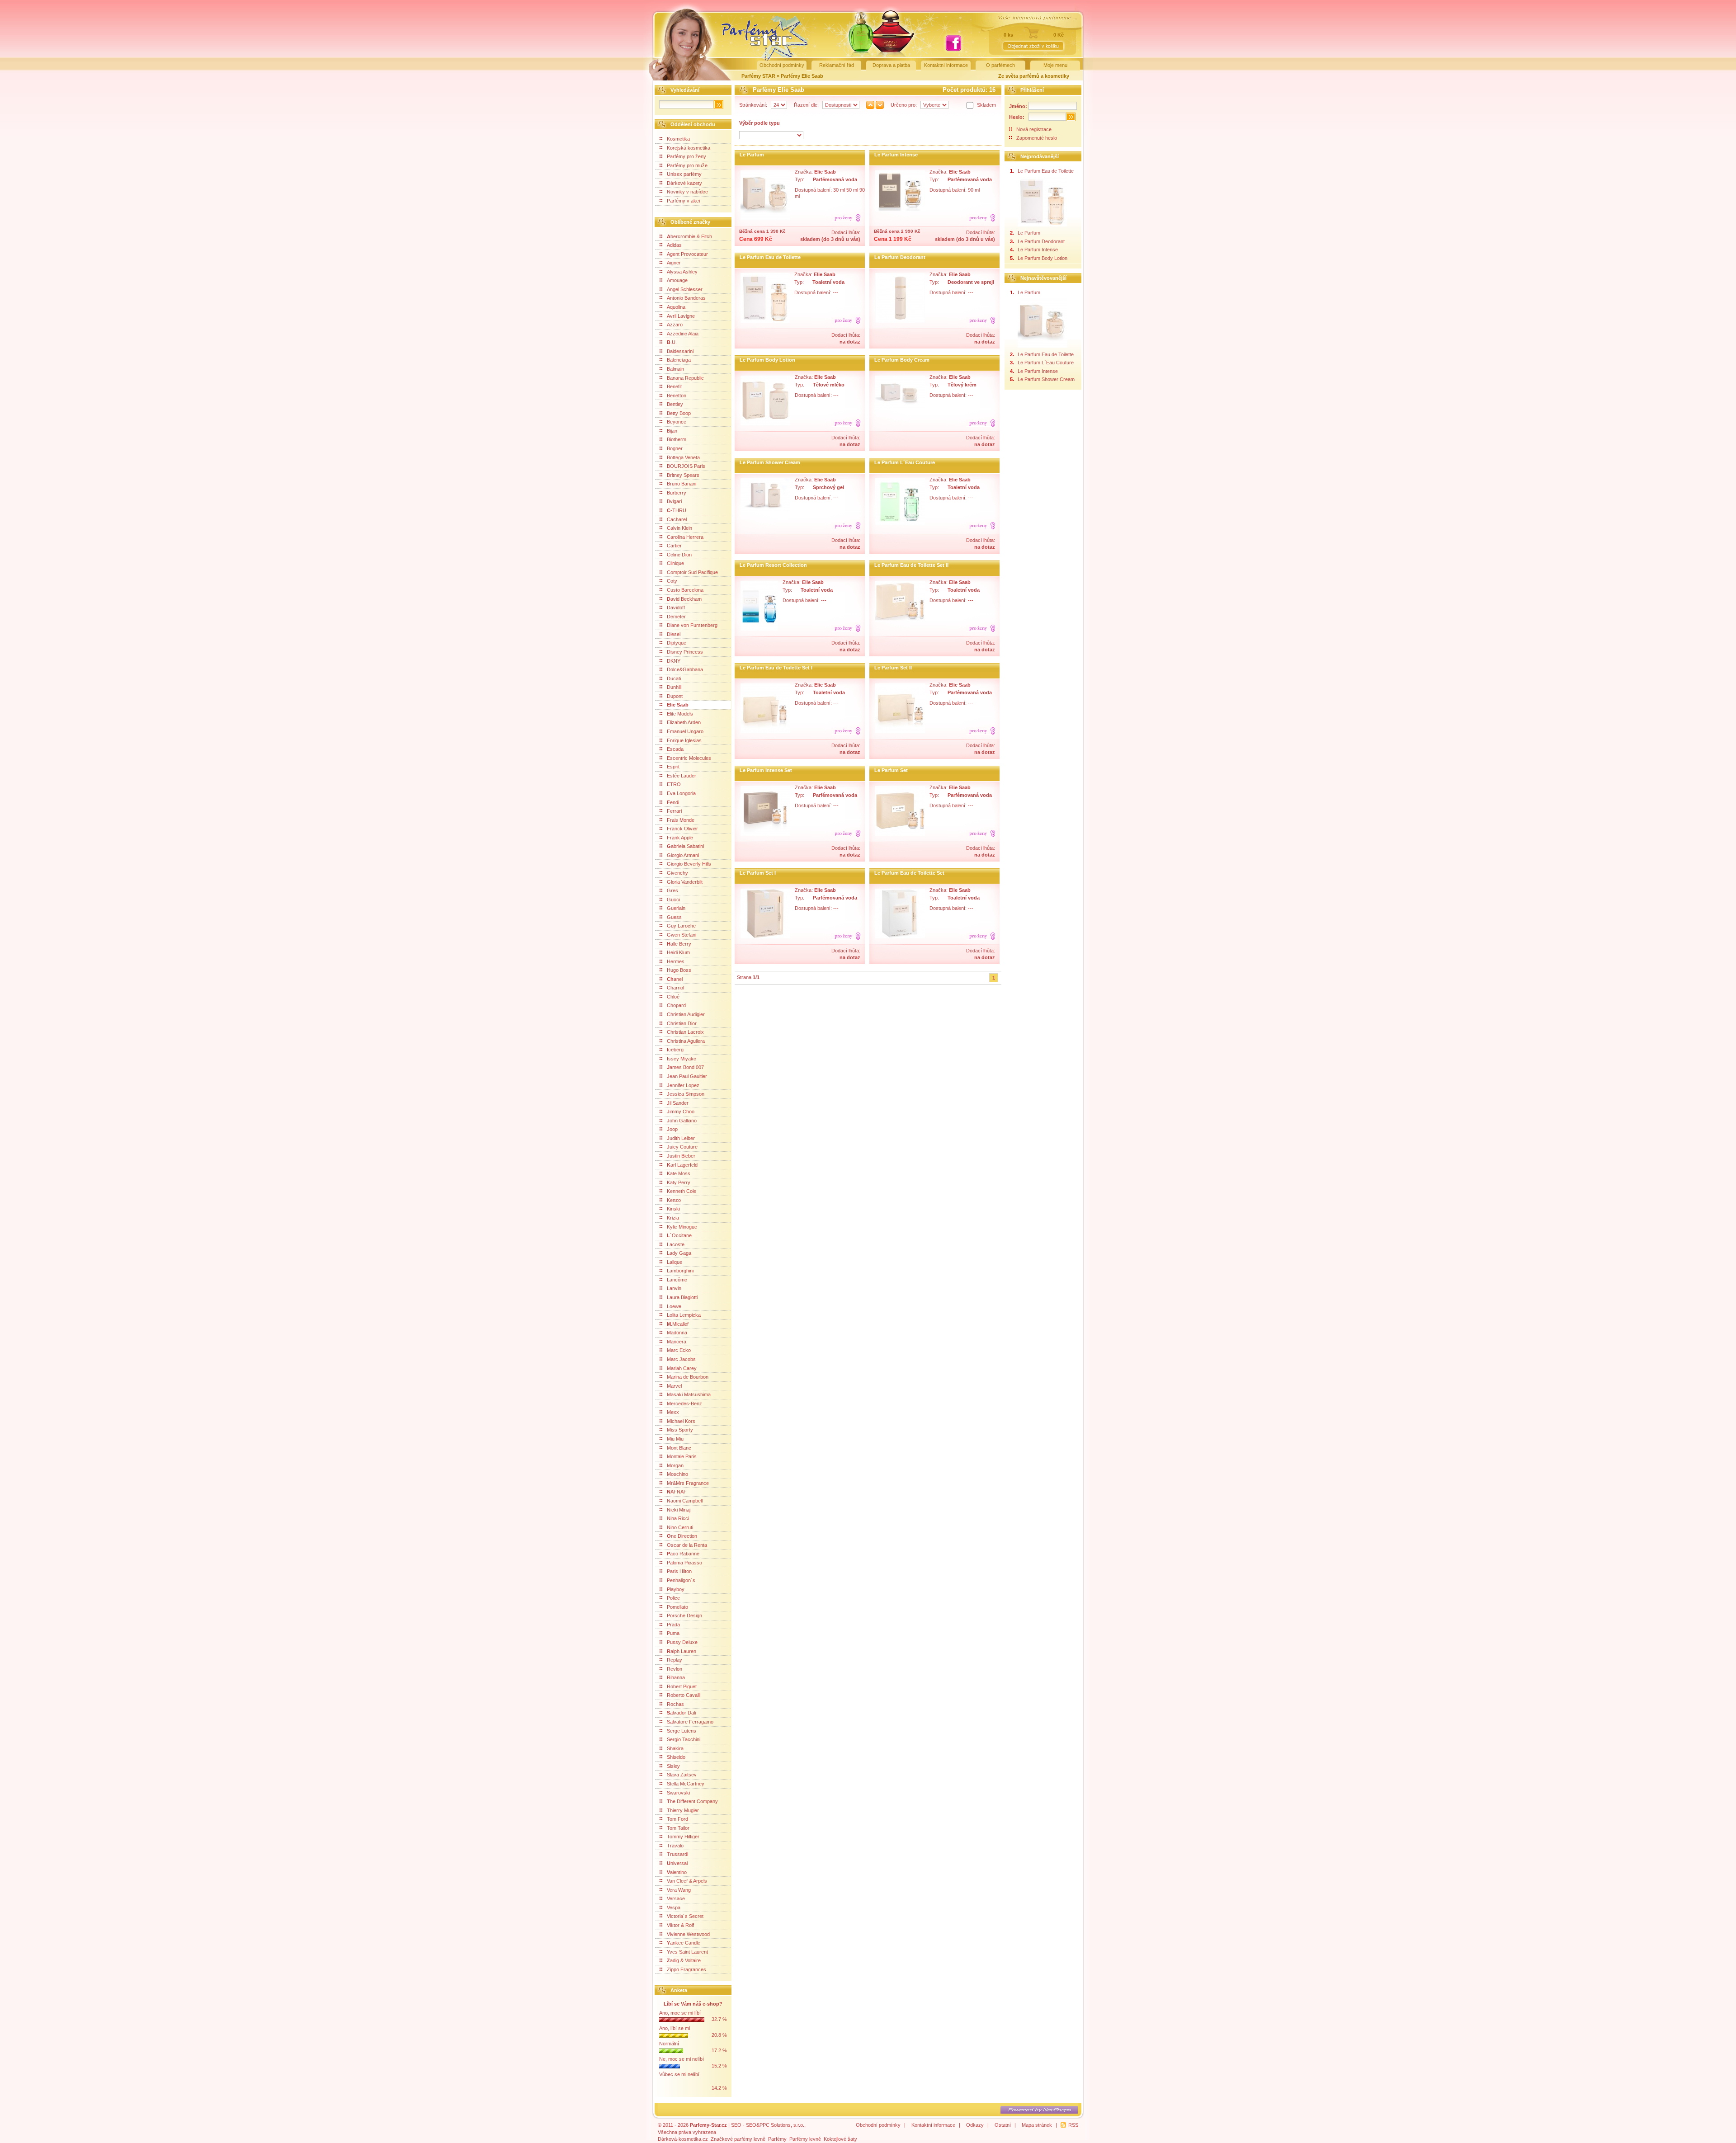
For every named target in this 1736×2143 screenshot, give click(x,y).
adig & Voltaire (684, 1960)
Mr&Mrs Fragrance (688, 1483)
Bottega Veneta (683, 457)
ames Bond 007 (685, 1067)
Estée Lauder (682, 776)
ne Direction (682, 1536)
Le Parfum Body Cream (902, 360)
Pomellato (677, 1607)
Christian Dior (682, 1023)
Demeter (676, 617)
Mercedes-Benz (684, 1404)
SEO (736, 2125)
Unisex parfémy (684, 174)
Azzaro (675, 325)
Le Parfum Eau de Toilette (770, 257)
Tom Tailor (678, 1828)
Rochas (675, 1704)
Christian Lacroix (685, 1032)
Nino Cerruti (680, 1527)
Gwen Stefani (682, 935)
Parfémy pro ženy (686, 156)
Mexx (673, 1412)
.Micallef (678, 1324)
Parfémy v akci (683, 201)
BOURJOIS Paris (686, 466)
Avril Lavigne (681, 316)
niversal (677, 1863)
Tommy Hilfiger (683, 1837)
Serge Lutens (682, 1731)
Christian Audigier (686, 1014)
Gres (672, 890)
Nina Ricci (678, 1518)
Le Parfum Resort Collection (773, 565)
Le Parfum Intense (896, 155)
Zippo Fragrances (686, 1969)
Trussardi (677, 1854)
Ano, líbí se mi (675, 2028)
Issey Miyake (682, 1059)
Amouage (677, 280)
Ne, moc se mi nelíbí (682, 2059)
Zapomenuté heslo (1037, 138)
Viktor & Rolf (680, 1925)
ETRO (674, 784)
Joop (672, 1129)
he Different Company (692, 1801)
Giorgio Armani (683, 855)
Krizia (673, 1218)
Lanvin (674, 1288)
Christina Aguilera (686, 1041)
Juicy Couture (682, 1147)
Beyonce (677, 422)
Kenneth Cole (682, 1191)
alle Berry (679, 944)
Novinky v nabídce (687, 192)
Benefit (674, 386)
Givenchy (677, 873)
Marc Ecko (679, 1350)
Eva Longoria (681, 793)
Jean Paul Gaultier (687, 1076)
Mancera (677, 1342)
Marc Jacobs (681, 1359)
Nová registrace (1034, 129)
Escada (675, 749)
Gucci (673, 900)
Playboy (676, 1589)
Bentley (675, 404)
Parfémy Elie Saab (802, 76)
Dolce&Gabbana (685, 669)
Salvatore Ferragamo (690, 1722)
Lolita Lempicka (684, 1315)
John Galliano (682, 1121)
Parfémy (777, 2139)
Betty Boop (679, 413)
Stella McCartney (686, 1784)
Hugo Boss (679, 970)
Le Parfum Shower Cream (770, 462)
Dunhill (674, 687)
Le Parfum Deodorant (900, 257)
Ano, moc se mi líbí (680, 2013)
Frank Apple (680, 838)
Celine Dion (679, 555)
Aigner (674, 263)
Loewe (674, 1306)
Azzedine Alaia (683, 334)
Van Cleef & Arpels (687, 1881)
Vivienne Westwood (688, 1934)
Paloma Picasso (684, 1563)
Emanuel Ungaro (685, 731)
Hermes (676, 961)
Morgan (675, 1465)
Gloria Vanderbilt (685, 882)
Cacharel (677, 519)
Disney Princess (685, 652)
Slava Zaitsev (682, 1775)
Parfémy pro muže (687, 165)
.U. (672, 342)
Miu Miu (675, 1439)
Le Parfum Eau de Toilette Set (909, 873)
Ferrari (674, 811)
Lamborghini (680, 1271)
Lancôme (677, 1280)
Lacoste (676, 1244)
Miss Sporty (680, 1430)
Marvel (674, 1386)
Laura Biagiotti (682, 1297)
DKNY (674, 661)
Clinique (675, 563)
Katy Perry (679, 1182)
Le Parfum (752, 155)
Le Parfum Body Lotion (767, 360)
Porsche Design (684, 1615)
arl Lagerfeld (682, 1165)
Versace (676, 1898)
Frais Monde (681, 820)
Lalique (675, 1262)
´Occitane (679, 1235)
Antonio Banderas (686, 298)
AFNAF (677, 1492)
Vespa (674, 1908)
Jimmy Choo (681, 1112)
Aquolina (676, 307)
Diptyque (677, 643)
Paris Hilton (679, 1571)
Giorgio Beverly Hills (689, 864)
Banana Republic (685, 378)
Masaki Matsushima (689, 1394)
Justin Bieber (681, 1156)
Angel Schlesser (685, 289)
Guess (674, 917)
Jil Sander (678, 1103)
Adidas (674, 245)
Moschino (677, 1474)
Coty (672, 581)
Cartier (674, 546)
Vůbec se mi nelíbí (679, 2074)
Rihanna (676, 1677)
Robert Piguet (682, 1686)
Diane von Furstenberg (692, 625)
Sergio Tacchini (684, 1739)
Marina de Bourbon (688, 1377)
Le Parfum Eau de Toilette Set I (776, 668)
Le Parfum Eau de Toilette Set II (911, 565)
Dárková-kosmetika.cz (683, 2139)
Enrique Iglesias (684, 740)
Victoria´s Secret (685, 1916)
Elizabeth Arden (684, 722)
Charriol (675, 988)
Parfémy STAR (758, 76)
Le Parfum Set (891, 770)
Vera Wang (679, 1890)
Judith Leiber (681, 1138)
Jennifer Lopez (683, 1085)
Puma (673, 1633)
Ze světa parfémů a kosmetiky (1034, 76)
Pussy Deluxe (682, 1642)
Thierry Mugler (683, 1810)
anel (675, 979)
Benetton (677, 396)
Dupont (675, 696)
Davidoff (676, 608)
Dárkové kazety (684, 183)
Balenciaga (679, 360)
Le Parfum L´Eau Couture (905, 462)
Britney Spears (683, 475)
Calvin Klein (679, 528)
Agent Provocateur (687, 254)
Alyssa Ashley (682, 272)
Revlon (675, 1669)
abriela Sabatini (685, 846)
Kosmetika (678, 139)
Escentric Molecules (689, 758)
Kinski (673, 1209)
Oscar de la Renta (687, 1545)
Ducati (674, 678)
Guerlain (676, 908)
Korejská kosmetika (689, 148)
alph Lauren (682, 1651)
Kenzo (674, 1200)
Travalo (675, 1846)
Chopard (676, 1005)
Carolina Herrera (685, 537)
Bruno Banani (682, 484)
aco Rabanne (683, 1554)
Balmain (675, 369)
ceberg (675, 1050)
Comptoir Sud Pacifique (692, 572)
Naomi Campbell (685, 1501)
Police (673, 1598)
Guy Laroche (681, 926)
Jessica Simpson (686, 1094)
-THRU (677, 510)
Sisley (673, 1766)
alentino (677, 1872)
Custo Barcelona (685, 590)
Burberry (677, 493)
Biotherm (677, 439)
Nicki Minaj (679, 1510)
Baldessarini (680, 351)
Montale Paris (682, 1456)
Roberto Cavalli (684, 1695)
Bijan (672, 431)
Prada (673, 1625)
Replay (675, 1660)
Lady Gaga (679, 1253)
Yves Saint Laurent (687, 1952)
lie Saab (678, 705)
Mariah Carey (682, 1368)
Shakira (675, 1748)
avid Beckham (684, 599)
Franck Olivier (682, 829)
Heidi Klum (678, 952)
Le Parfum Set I (758, 873)
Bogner (675, 448)
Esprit (673, 767)
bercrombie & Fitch (689, 236)
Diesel (674, 634)
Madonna (677, 1333)
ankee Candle (684, 1943)
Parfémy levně (805, 2139)
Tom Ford (677, 1819)
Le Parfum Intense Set (766, 770)
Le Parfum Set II (893, 668)
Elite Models (680, 714)
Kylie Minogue (682, 1227)
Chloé (673, 997)
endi (673, 802)
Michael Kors (681, 1421)
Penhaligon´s (681, 1580)
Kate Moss (679, 1173)
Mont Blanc (679, 1448)
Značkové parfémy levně (738, 2139)
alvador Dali (681, 1713)
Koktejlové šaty (840, 2139)
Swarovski (678, 1793)
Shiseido (676, 1757)
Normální (669, 2044)
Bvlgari (674, 501)
